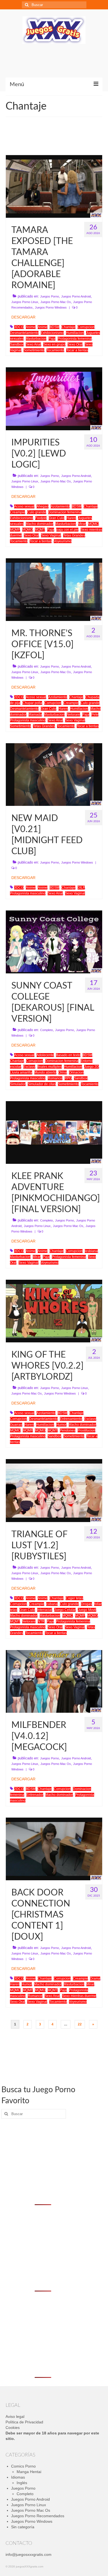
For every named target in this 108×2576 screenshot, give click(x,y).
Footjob (41, 518)
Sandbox (17, 344)
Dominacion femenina (65, 512)
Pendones (68, 1430)
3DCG (19, 327)
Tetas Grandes (74, 535)
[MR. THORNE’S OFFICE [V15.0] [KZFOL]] (54, 589)
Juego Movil (87, 1610)
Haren (71, 518)
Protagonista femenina (75, 339)
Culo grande (37, 512)
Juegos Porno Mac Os (56, 302)
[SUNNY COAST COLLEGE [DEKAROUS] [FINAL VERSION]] (54, 942)
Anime (31, 327)
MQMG (27, 530)
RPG (68, 1078)
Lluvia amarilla (21, 1072)
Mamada (35, 715)
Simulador (18, 1084)
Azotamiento (60, 506)
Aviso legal (15, 2416)
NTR (41, 1621)
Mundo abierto (45, 1072)
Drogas (86, 1604)
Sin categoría (23, 2527)
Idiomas (18, 2477)
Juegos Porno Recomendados (38, 2516)
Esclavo (29, 1067)
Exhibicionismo (52, 333)
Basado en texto (68, 1055)
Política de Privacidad (24, 2422)
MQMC (93, 524)
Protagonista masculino (28, 720)
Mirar (82, 524)
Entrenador (35, 1795)
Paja (52, 339)
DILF (81, 888)
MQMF (15, 530)
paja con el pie (67, 530)
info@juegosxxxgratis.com (29, 2554)
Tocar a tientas (77, 350)
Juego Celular (65, 1610)
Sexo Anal (33, 344)
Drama (95, 1979)
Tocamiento (55, 350)
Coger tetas (74, 1598)
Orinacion (76, 1072)
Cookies (13, 2428)
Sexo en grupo (54, 344)
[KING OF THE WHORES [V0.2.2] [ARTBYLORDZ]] (54, 1311)
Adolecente (45, 1055)
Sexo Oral (75, 344)
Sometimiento (34, 350)
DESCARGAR (23, 317)
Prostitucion (86, 1430)
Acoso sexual (24, 506)
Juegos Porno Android (76, 296)
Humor (61, 1425)
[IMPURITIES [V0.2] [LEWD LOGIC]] (54, 399)
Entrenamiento (71, 1419)
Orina (63, 1072)
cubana (52, 1604)
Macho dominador (39, 524)
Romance (55, 1078)
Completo (47, 1030)
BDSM (54, 327)
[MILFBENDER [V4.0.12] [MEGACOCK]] (54, 1681)
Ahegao (43, 506)
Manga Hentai (29, 2472)
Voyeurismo (63, 541)
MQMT (40, 530)
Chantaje (68, 327)
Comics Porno (23, 2466)
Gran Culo (56, 518)
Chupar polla (32, 703)
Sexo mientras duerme (79, 1996)
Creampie (17, 512)
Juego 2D (92, 1067)
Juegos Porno (50, 296)
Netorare (73, 715)
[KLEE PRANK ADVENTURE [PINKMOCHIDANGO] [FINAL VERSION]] (54, 1132)
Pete (95, 715)
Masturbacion (36, 339)
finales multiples (50, 1067)
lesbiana (91, 1251)
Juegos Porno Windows (51, 307)
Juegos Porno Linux (25, 302)
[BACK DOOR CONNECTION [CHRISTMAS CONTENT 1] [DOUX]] (54, 1849)
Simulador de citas (42, 1084)
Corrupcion (86, 327)
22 (80, 2024)
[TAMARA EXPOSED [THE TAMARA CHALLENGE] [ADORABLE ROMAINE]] (54, 186)
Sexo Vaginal (51, 535)
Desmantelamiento (24, 333)
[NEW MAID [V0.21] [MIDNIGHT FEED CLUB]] (54, 774)
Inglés (22, 2483)
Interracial (45, 1610)
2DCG (19, 697)
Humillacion (75, 333)
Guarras (16, 1425)
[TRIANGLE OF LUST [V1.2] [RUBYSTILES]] (54, 1490)
